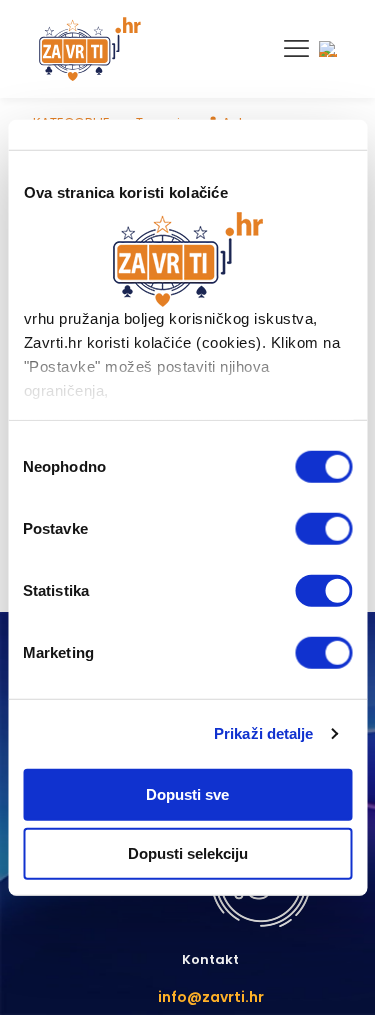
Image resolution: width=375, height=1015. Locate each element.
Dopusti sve (187, 793)
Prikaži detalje (264, 733)
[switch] (323, 528)
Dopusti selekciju (188, 853)
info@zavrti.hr (211, 997)
